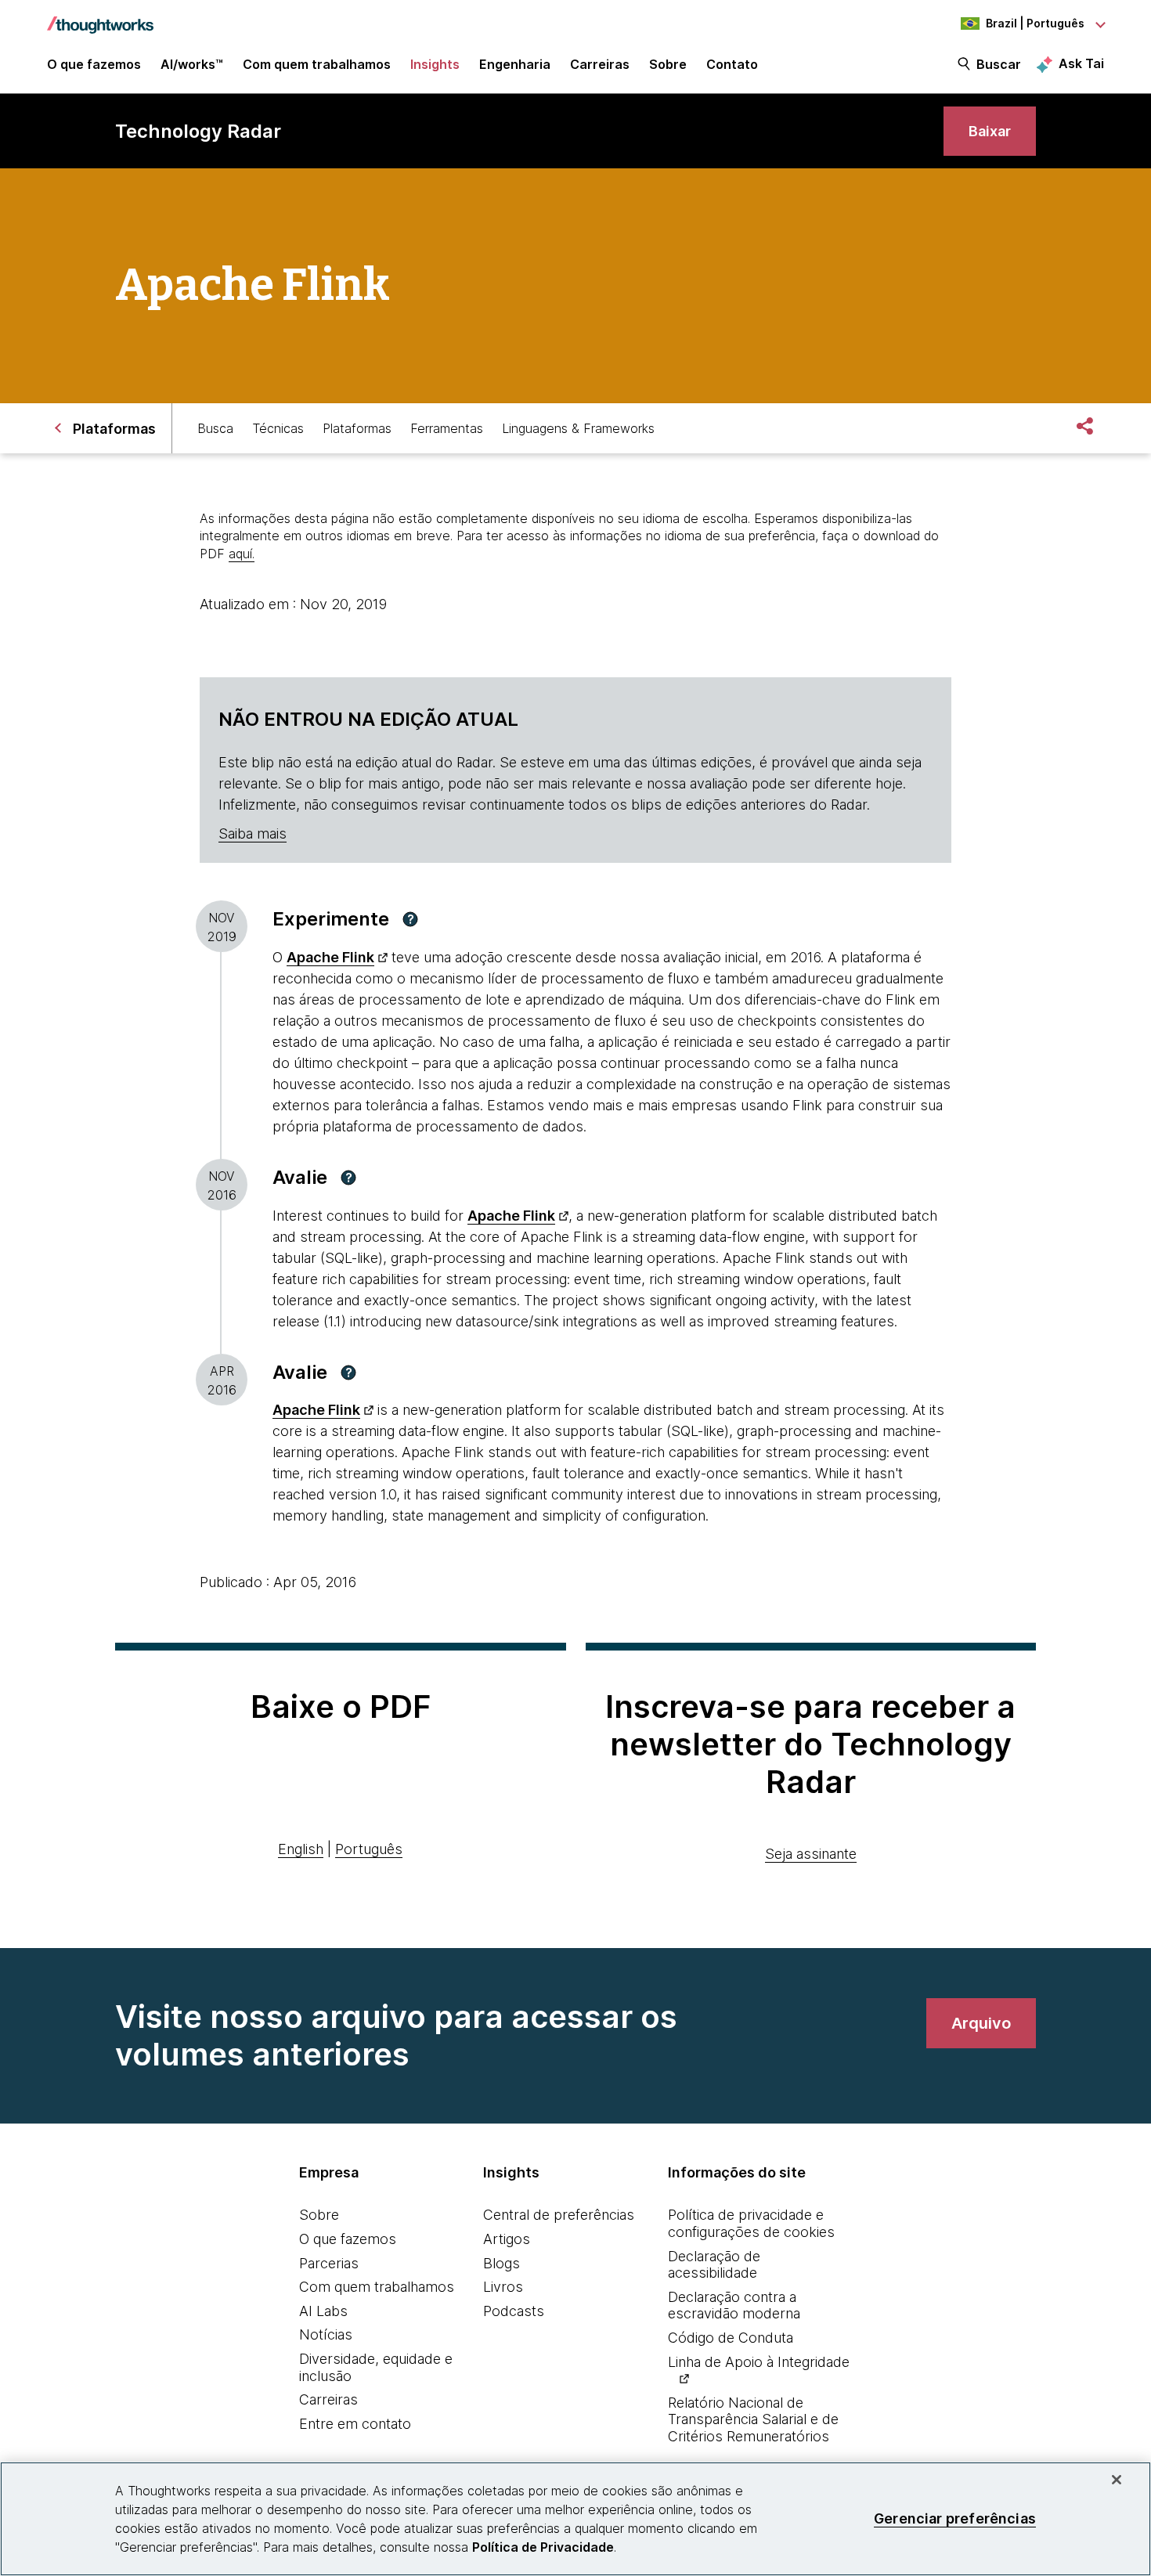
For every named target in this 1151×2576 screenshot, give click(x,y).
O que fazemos (348, 2239)
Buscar (999, 64)
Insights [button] (435, 64)
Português (369, 1849)
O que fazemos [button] (94, 64)
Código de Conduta (731, 2338)
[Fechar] (1117, 2480)
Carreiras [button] (600, 64)
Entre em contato (355, 2424)
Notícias (326, 2334)
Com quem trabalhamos (377, 2287)
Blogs (502, 2263)
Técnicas (278, 428)
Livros (503, 2287)
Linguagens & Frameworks (578, 428)
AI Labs (323, 2311)
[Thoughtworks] (100, 17)
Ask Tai (1081, 63)
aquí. (242, 554)
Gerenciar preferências (955, 2518)
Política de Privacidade (543, 2547)
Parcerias (329, 2263)
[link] (990, 131)
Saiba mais (253, 833)
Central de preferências (559, 2215)
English (301, 1849)
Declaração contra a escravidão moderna (734, 2305)
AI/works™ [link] (192, 64)
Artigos (507, 2239)
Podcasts (514, 2311)
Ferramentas (447, 428)
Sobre (319, 2215)
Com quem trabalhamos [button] (317, 64)
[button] (410, 919)
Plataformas (357, 428)
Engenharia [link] (515, 64)
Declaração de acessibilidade (714, 2265)
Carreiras (328, 2399)
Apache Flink (330, 957)
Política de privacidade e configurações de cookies (751, 2223)
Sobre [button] (668, 64)
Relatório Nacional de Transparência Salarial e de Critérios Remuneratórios (753, 2419)
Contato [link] (732, 64)
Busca (215, 428)
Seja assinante (811, 1854)
